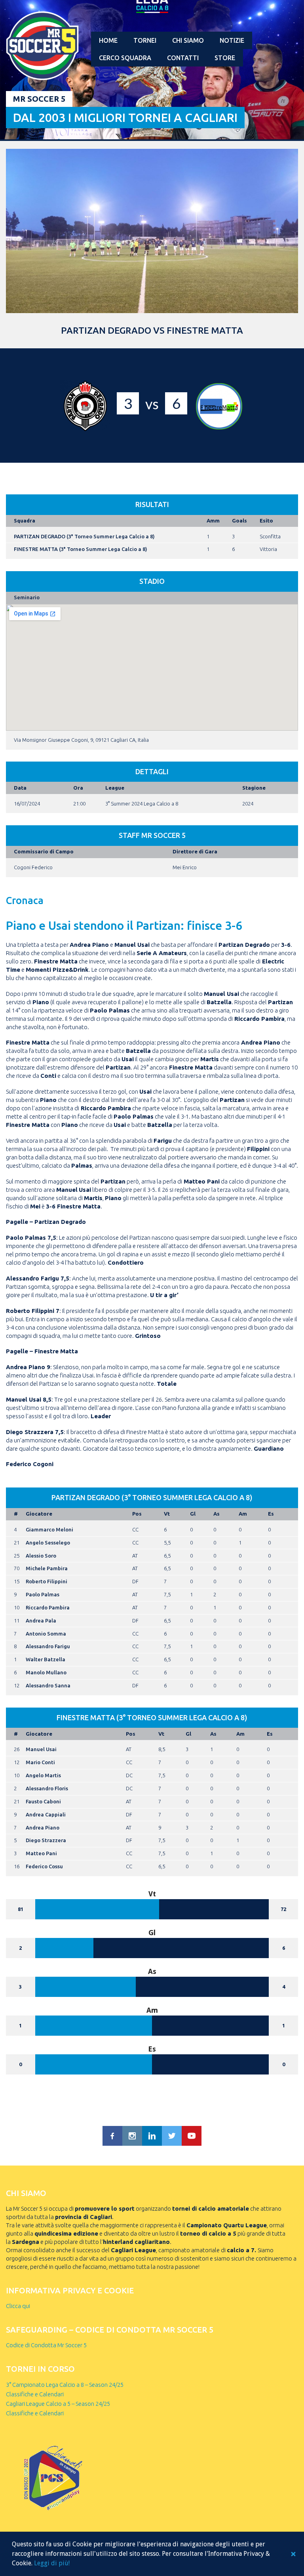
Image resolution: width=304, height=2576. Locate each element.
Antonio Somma (46, 1634)
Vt (167, 1514)
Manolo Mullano (46, 1672)
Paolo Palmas (43, 1594)
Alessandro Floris (47, 1788)
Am (243, 1514)
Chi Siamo (188, 40)
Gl (193, 1514)
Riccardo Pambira (48, 1607)
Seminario (27, 597)
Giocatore (39, 1514)
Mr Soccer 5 (39, 99)
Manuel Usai (41, 1749)
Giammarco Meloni (49, 1529)
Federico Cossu (44, 1866)
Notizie (232, 40)
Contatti (183, 58)
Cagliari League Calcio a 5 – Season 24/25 (58, 2404)
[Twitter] (172, 2136)
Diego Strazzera (46, 1840)
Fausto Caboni (43, 1801)
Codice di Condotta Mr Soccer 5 (46, 2345)
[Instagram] (132, 2136)
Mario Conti (40, 1762)
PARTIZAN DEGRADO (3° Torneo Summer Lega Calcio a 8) (84, 536)
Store (225, 58)
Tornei (145, 40)
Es (271, 1514)
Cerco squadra (125, 58)
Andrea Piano (43, 1828)
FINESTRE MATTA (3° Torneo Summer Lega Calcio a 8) (81, 549)
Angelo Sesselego (48, 1543)
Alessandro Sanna (48, 1685)
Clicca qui (18, 2306)
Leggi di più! (52, 2563)
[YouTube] (192, 2136)
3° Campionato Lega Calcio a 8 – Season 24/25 (65, 2385)
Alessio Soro (41, 1556)
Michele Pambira (47, 1568)
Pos (137, 1514)
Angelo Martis (43, 1775)
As (217, 1514)
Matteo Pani (41, 1853)
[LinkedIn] (152, 2136)
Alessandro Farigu (48, 1646)
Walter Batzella (46, 1659)
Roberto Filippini (47, 1581)
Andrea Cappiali (46, 1814)
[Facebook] (112, 2136)
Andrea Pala (41, 1620)
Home (108, 40)
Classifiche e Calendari (35, 2394)
